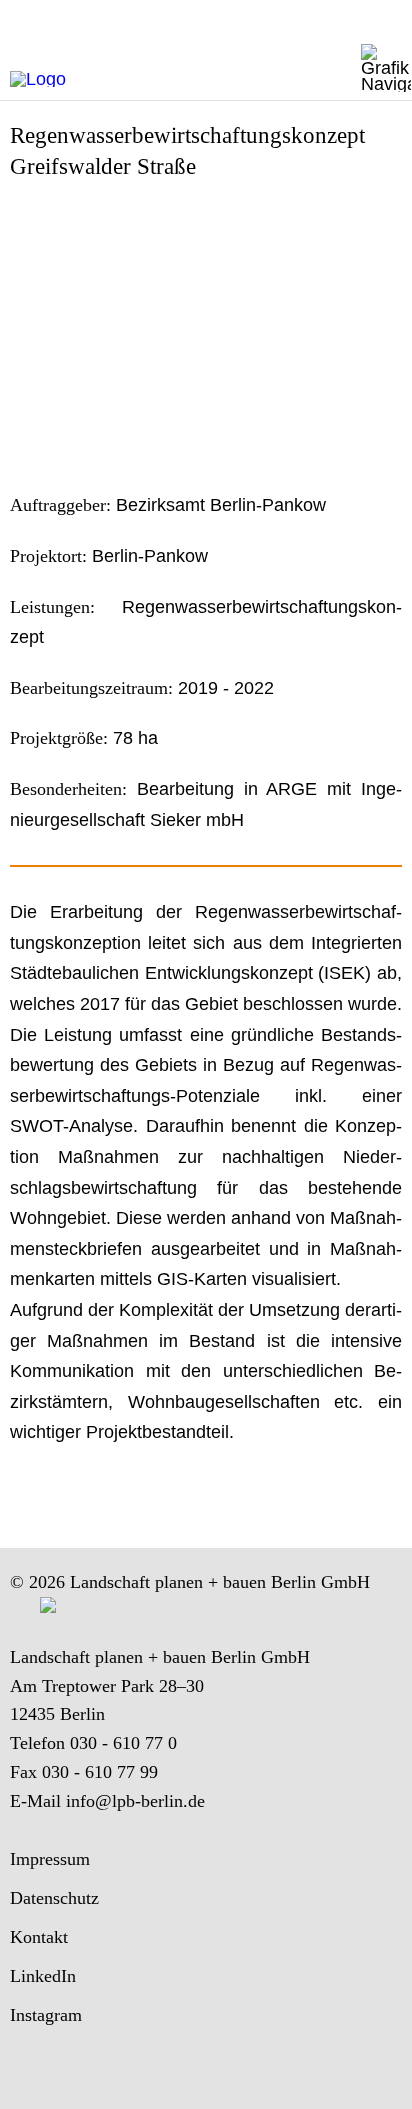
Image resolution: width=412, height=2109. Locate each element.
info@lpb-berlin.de (135, 1801)
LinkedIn (43, 1976)
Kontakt (39, 1937)
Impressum (50, 1859)
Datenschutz (54, 1898)
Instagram (46, 2015)
